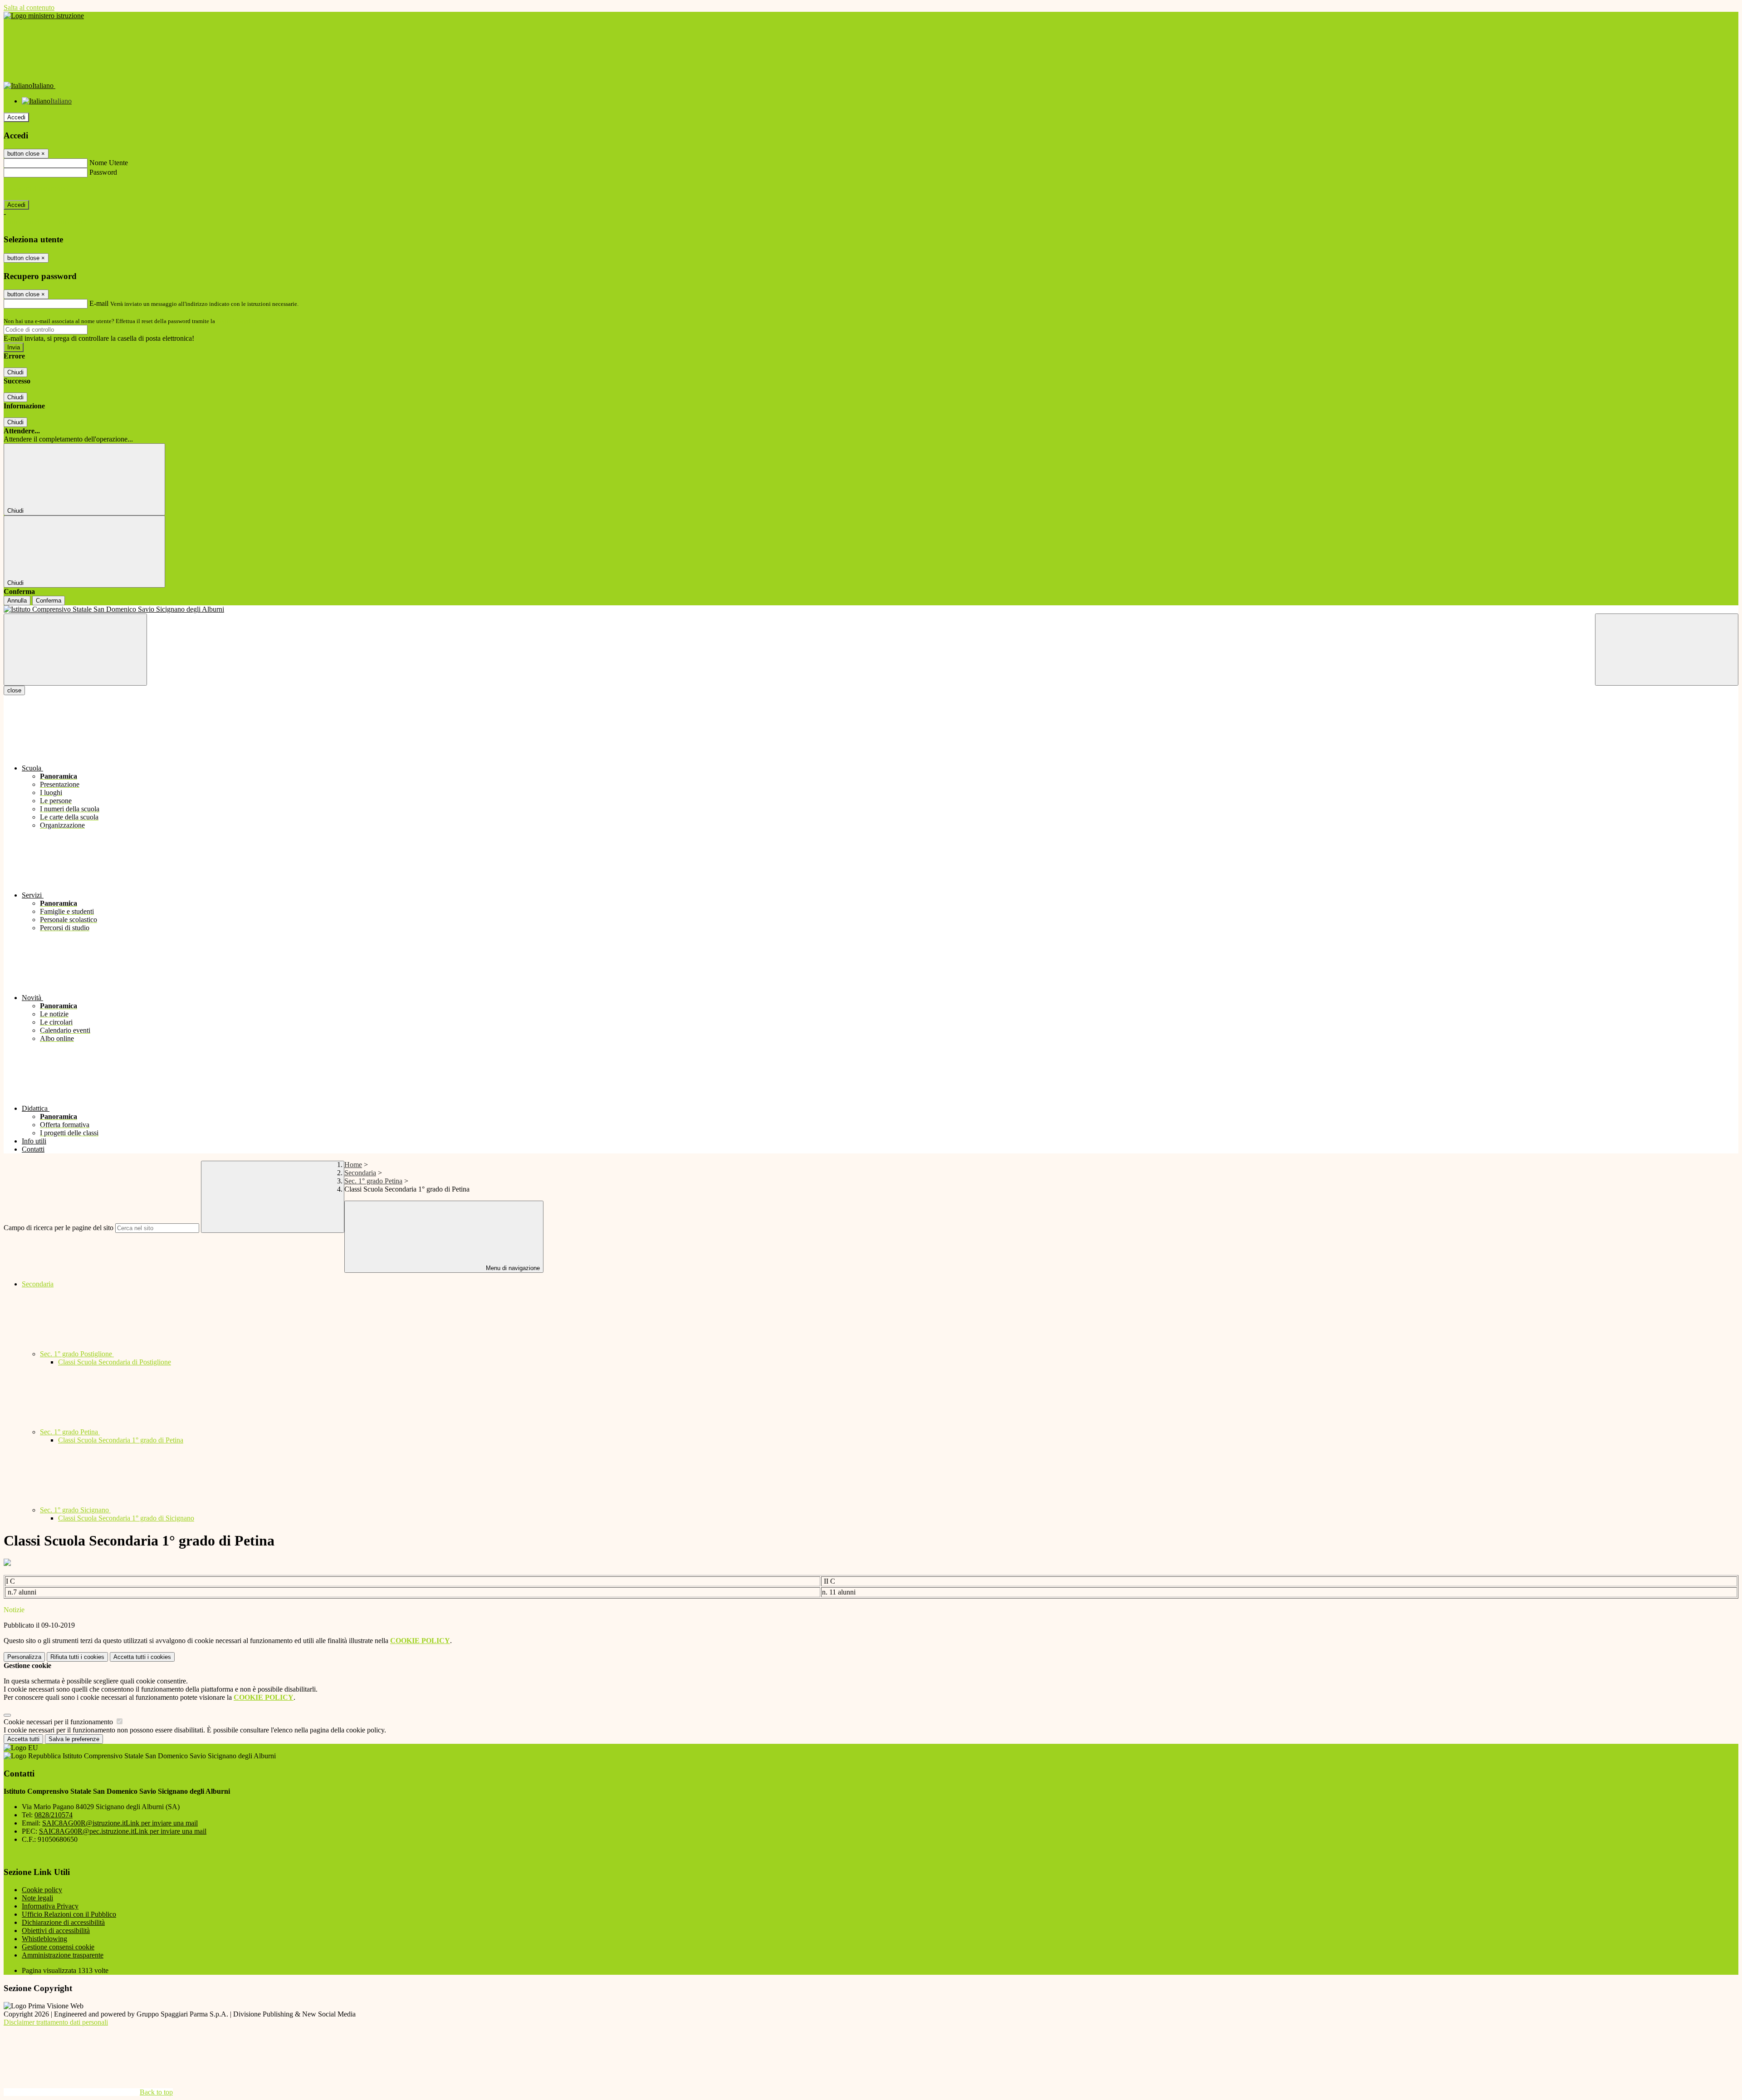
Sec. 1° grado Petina (373, 1181)
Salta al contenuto (29, 7)
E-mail (99, 303)
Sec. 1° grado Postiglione (77, 1354)
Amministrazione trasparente (63, 1955)
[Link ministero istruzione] (44, 16)
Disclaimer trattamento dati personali (56, 2022)
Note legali (37, 1898)
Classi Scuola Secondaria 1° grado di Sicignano (126, 1518)
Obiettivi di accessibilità (56, 1931)
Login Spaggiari (236, 321)
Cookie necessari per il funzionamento (59, 1722)
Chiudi (15, 372)
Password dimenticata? (36, 189)
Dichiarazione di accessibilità (63, 1922)
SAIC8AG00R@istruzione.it (120, 1823)
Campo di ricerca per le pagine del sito (59, 1228)
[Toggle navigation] (75, 650)
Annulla (17, 601)
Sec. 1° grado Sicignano (75, 1510)
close (14, 690)
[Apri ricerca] (1667, 650)
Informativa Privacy (50, 1906)
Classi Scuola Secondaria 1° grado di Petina (121, 1440)
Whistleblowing (44, 1939)
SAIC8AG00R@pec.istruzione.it (123, 1831)
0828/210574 (54, 1815)
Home (353, 1165)
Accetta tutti (142, 1657)
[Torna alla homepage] (871, 609)
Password (103, 172)
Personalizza (24, 1657)
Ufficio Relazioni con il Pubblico (69, 1914)
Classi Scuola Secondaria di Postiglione (115, 1362)
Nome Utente (109, 163)
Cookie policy (42, 1890)
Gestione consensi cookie (58, 1947)
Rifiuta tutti (77, 1657)
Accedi (16, 117)
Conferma (49, 601)
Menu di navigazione (512, 1268)
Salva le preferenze (74, 1739)
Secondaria (360, 1173)
